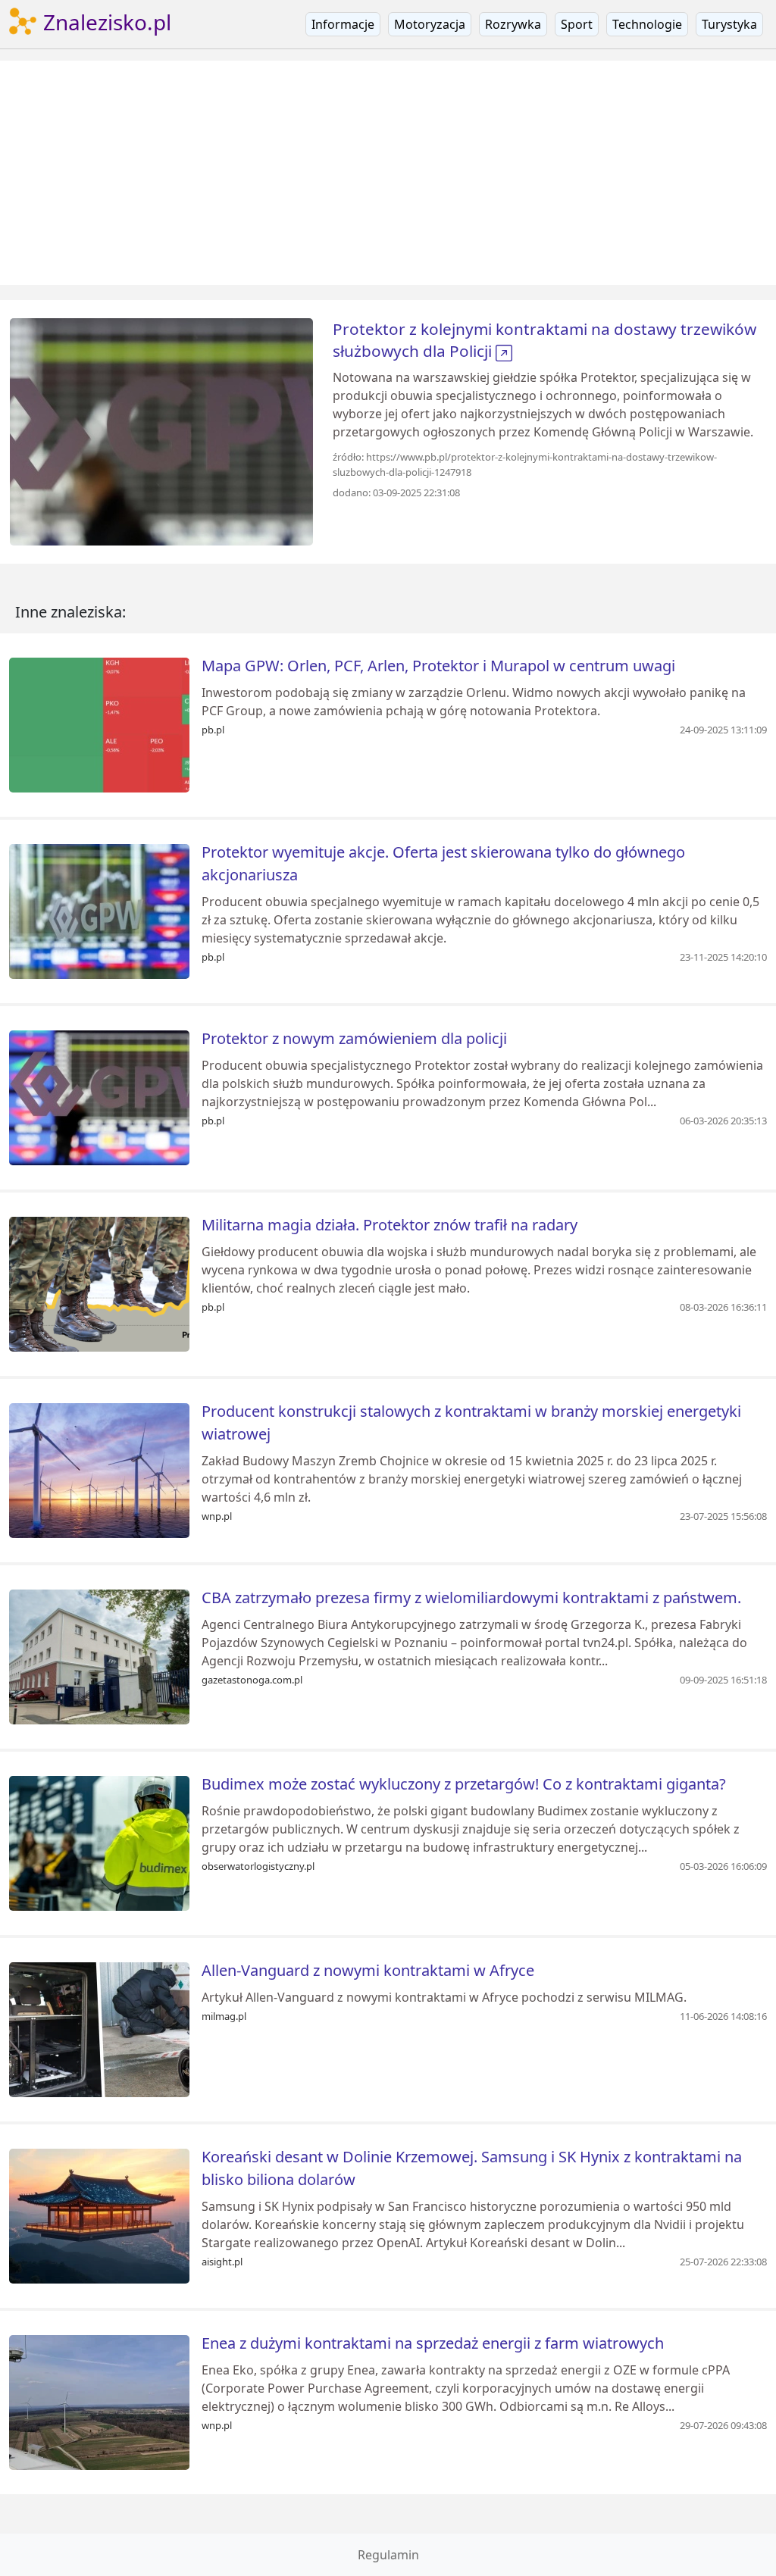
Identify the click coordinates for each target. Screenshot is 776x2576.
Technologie (647, 24)
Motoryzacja (430, 24)
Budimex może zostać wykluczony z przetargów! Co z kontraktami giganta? (464, 1784)
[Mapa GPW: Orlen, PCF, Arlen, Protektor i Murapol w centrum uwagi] (99, 724)
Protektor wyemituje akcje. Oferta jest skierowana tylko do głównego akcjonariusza (443, 863)
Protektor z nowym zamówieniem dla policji (354, 1038)
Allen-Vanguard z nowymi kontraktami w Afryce (368, 1970)
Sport (577, 24)
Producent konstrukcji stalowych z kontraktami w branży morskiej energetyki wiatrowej (471, 1422)
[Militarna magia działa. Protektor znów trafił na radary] (99, 1283)
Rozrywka (513, 24)
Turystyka (729, 24)
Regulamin (388, 2555)
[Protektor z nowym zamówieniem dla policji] (99, 1096)
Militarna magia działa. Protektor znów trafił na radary (390, 1225)
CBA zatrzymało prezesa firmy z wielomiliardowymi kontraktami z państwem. (471, 1597)
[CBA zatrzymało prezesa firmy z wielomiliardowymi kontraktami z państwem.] (99, 1655)
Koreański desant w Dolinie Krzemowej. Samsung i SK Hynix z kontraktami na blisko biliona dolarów (472, 2168)
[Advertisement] (388, 173)
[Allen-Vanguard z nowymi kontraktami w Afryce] (99, 2028)
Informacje (343, 24)
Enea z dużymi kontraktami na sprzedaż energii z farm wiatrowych (433, 2343)
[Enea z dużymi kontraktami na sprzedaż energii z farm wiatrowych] (99, 2401)
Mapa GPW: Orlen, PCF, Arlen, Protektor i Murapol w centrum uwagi (438, 666)
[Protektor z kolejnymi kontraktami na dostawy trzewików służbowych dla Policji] (161, 430)
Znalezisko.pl (105, 22)
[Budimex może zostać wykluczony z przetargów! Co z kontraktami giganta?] (99, 1842)
